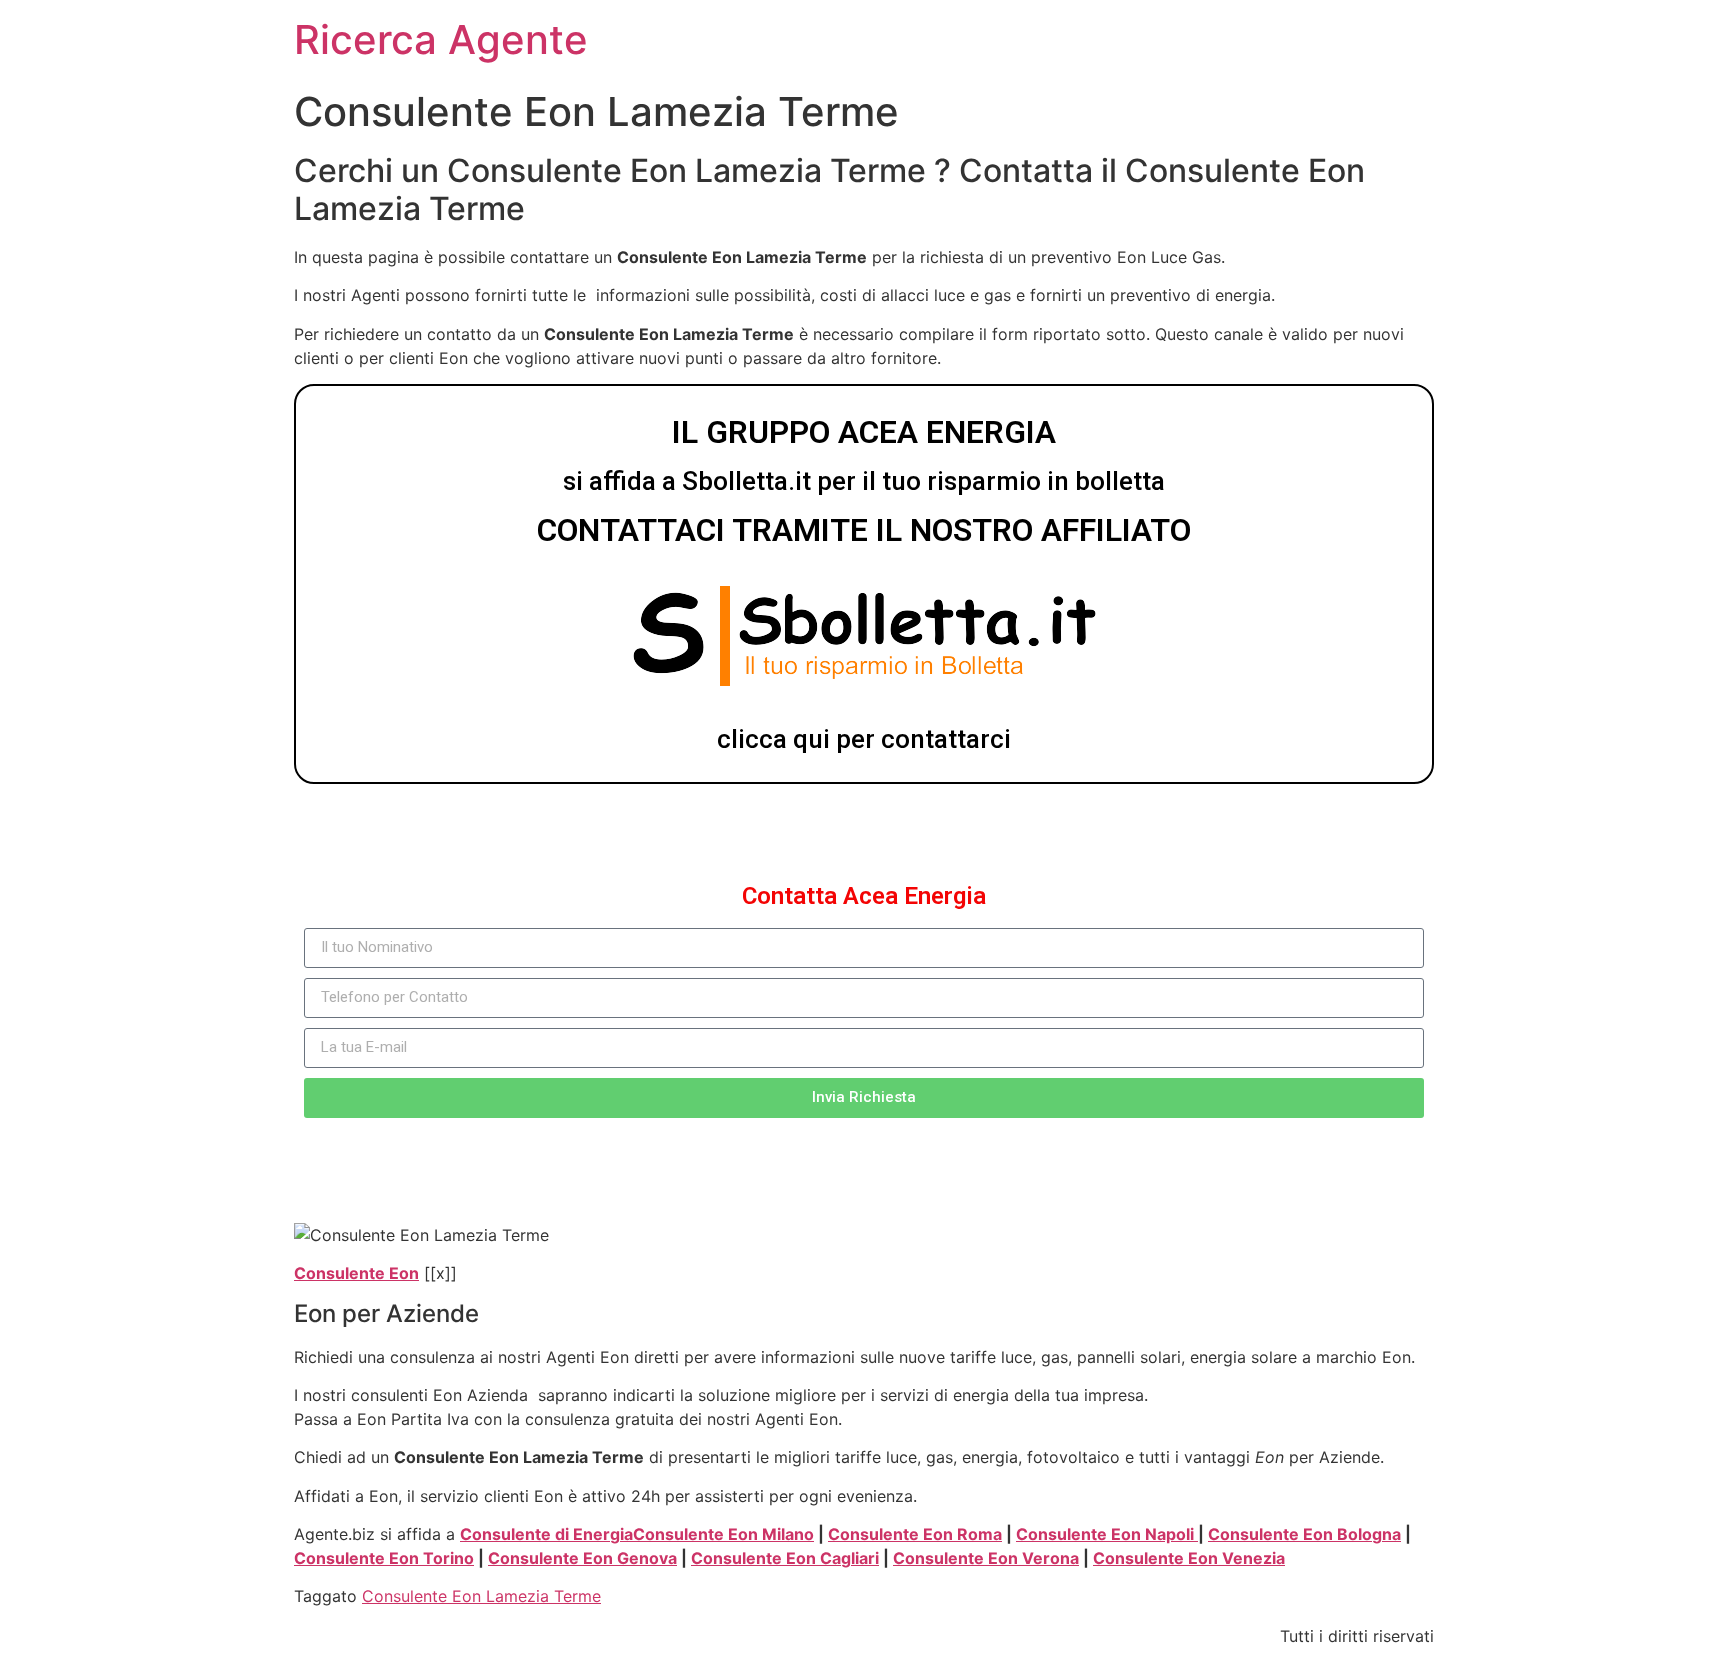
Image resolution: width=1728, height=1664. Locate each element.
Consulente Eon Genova (582, 1558)
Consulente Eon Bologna (1304, 1534)
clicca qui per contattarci (864, 739)
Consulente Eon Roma (915, 1534)
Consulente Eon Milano (723, 1534)
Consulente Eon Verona (986, 1558)
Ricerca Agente (441, 39)
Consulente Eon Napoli (1107, 1534)
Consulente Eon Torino (384, 1558)
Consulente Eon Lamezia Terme (481, 1596)
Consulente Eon (356, 1273)
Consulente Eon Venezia (1189, 1558)
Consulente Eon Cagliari (785, 1558)
